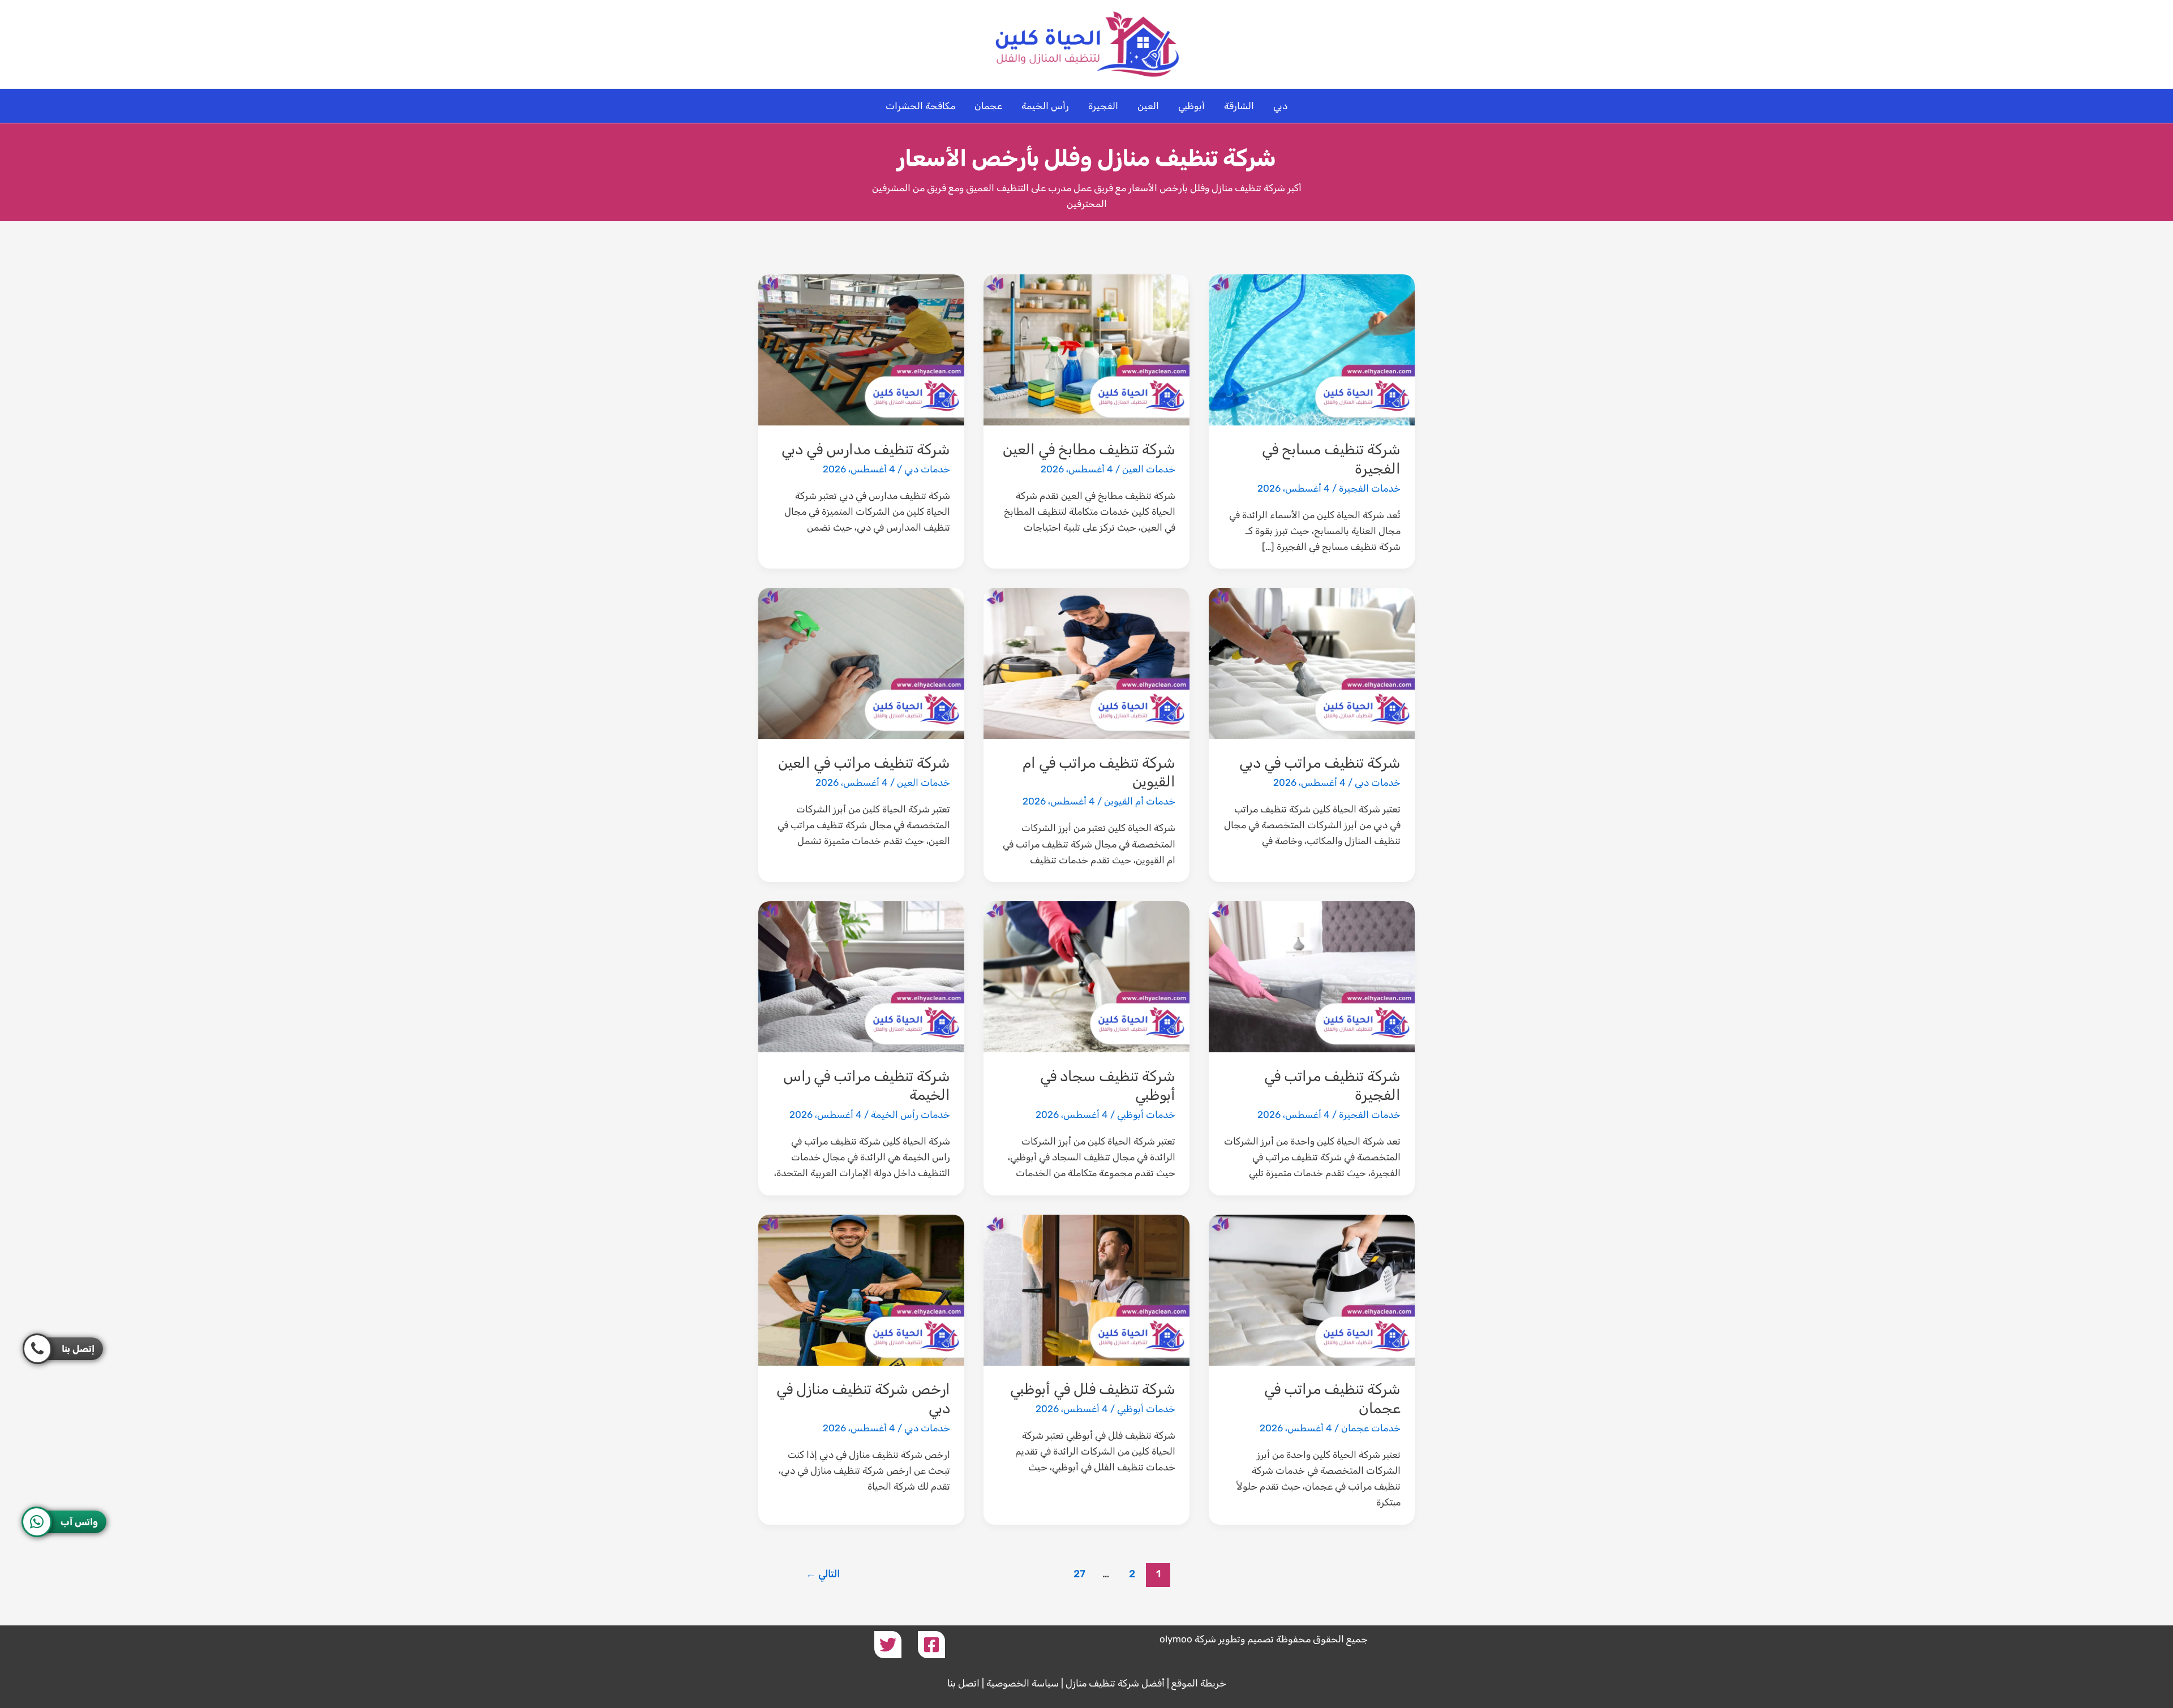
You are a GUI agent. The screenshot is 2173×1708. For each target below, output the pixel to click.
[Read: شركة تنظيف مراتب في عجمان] (1312, 1289)
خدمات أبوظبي (1146, 1115)
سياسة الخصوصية (1023, 1683)
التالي (823, 1574)
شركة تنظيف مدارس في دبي (866, 449)
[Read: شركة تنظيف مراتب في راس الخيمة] (861, 976)
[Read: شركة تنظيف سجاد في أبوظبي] (1086, 976)
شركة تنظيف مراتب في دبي (1320, 763)
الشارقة (1239, 106)
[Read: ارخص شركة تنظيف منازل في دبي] (861, 1289)
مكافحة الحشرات (920, 106)
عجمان (988, 106)
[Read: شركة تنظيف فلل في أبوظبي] (1086, 1289)
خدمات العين (1149, 469)
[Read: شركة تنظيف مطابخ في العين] (1086, 349)
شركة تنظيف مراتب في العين (864, 763)
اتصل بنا (963, 1683)
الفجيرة (1103, 106)
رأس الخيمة (1045, 106)
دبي (1280, 106)
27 (1079, 1574)
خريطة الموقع (1199, 1683)
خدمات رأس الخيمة (911, 1115)
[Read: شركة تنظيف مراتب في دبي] (1312, 662)
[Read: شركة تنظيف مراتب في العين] (861, 662)
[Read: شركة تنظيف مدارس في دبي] (861, 349)
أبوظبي (1191, 106)
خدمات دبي (927, 469)
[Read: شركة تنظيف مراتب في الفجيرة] (1312, 976)
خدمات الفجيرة (1370, 488)
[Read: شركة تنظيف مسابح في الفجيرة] (1312, 349)
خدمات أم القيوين (1140, 801)
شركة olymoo (1188, 1639)
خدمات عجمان (1371, 1428)
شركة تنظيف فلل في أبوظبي (1093, 1389)
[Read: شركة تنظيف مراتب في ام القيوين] (1086, 662)
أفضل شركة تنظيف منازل (1115, 1683)
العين (1148, 106)
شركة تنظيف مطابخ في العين (1089, 449)
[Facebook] (931, 1645)
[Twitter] (888, 1645)
